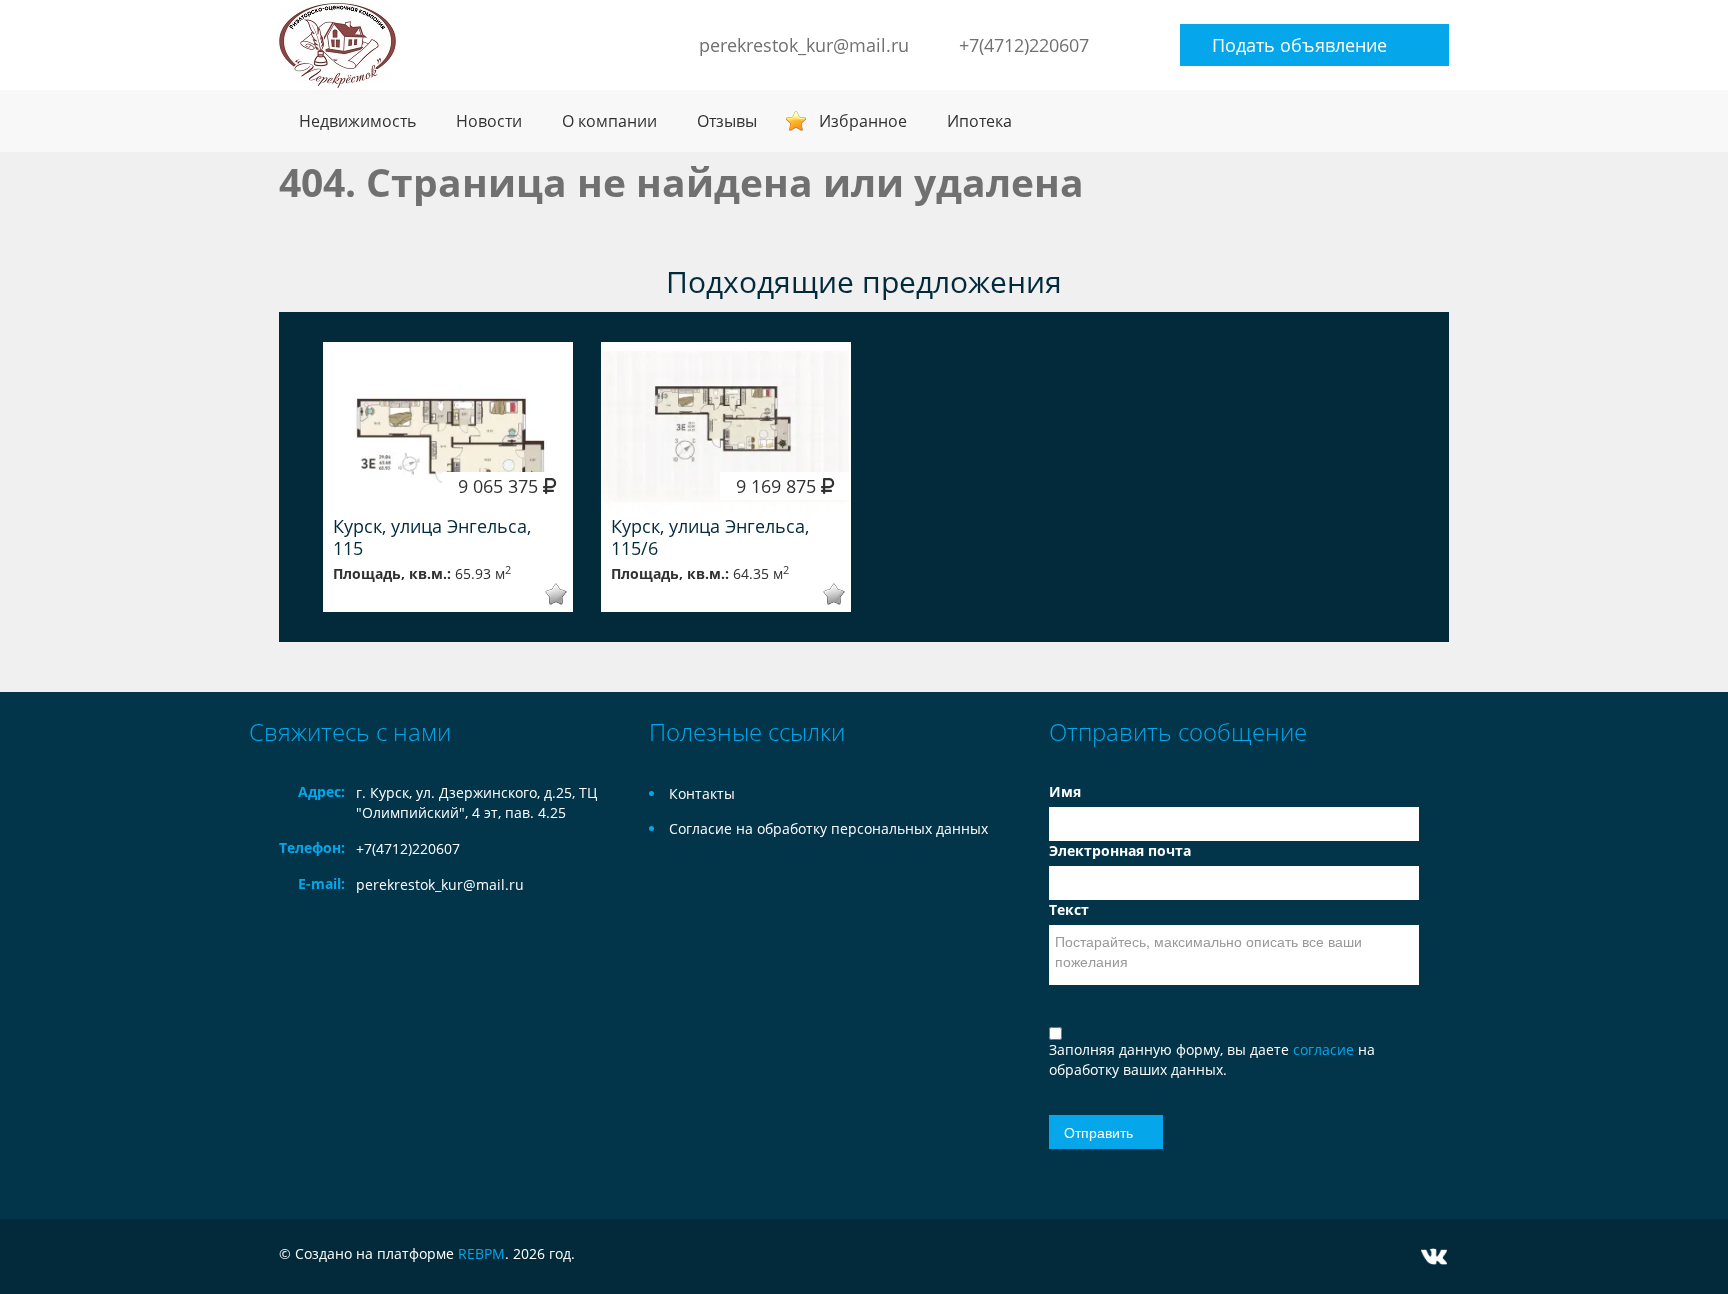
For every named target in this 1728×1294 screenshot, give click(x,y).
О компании (609, 121)
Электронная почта (1120, 850)
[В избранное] (542, 594)
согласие (1325, 1049)
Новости (489, 121)
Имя (1065, 791)
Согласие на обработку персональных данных (828, 828)
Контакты (702, 793)
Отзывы (727, 121)
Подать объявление (1299, 45)
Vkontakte (1434, 1256)
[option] (448, 477)
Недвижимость (357, 121)
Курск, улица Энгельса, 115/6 (710, 537)
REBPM (481, 1253)
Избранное (863, 121)
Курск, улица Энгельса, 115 (432, 537)
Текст (1069, 909)
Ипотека (979, 121)
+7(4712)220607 (1024, 45)
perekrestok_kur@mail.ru (804, 45)
